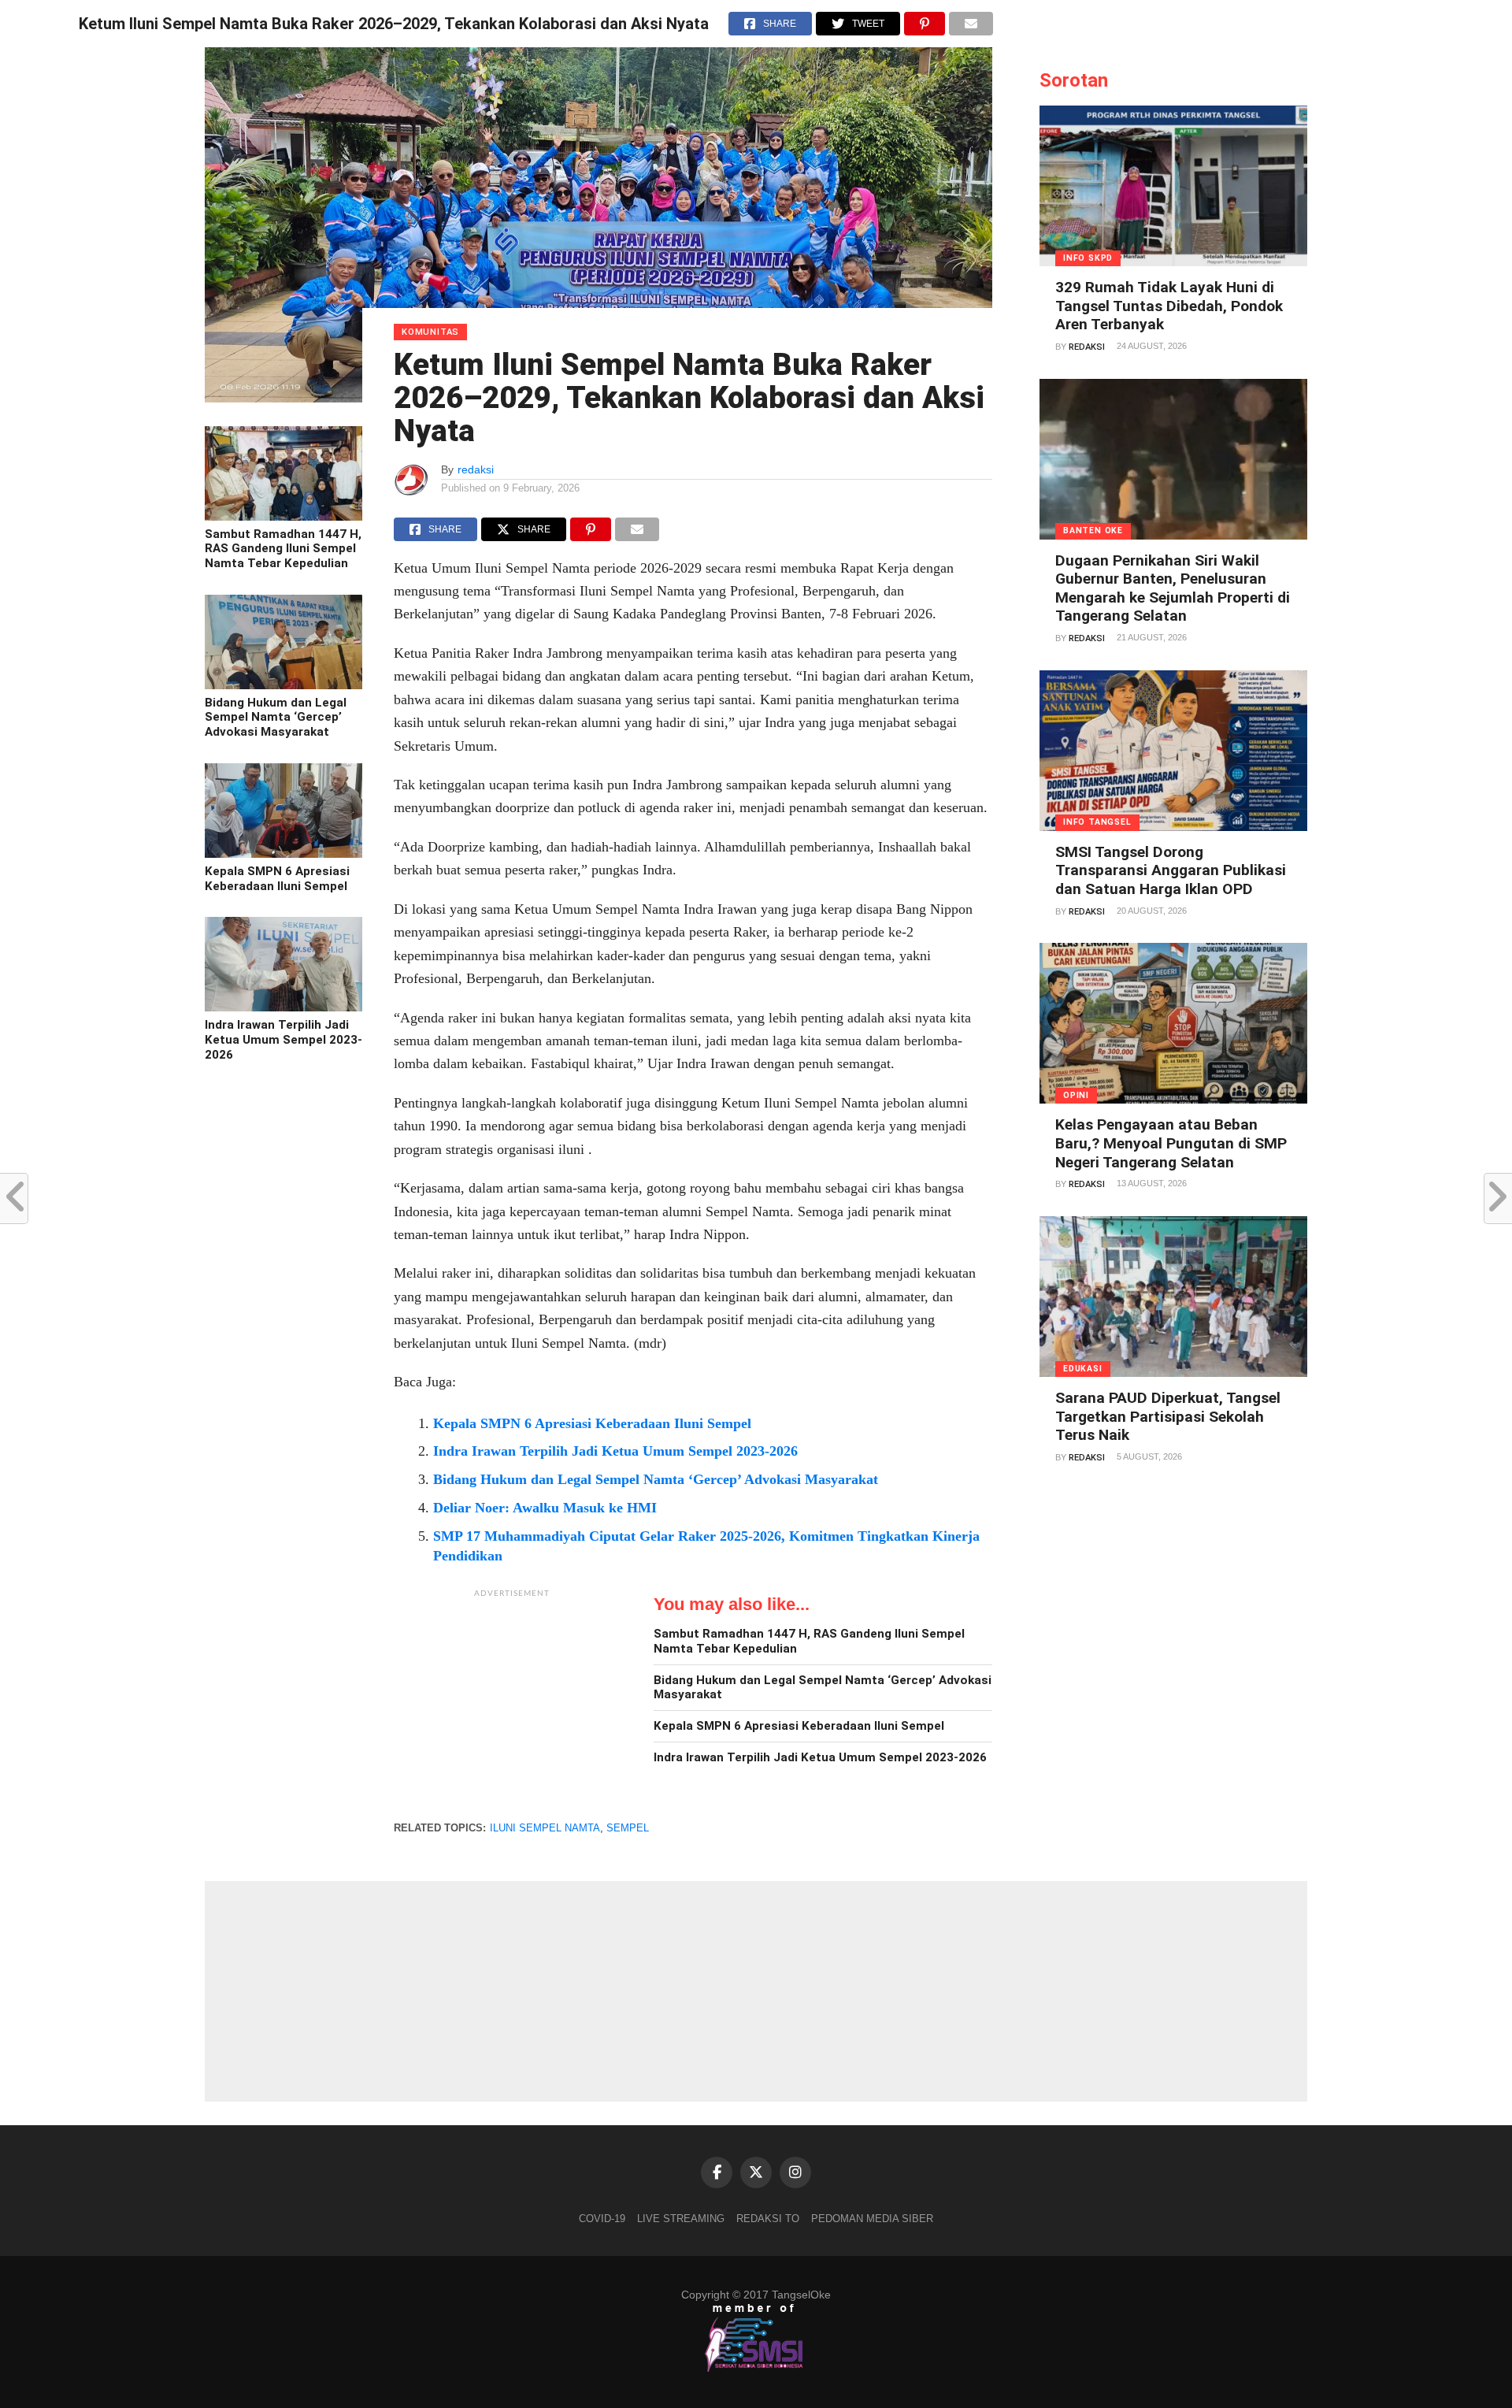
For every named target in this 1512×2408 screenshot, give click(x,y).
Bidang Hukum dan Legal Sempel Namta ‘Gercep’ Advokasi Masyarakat (276, 717)
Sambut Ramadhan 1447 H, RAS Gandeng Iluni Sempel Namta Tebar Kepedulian (283, 549)
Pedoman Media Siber (872, 2219)
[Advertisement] (512, 1705)
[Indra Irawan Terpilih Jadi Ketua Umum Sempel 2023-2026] (283, 1007)
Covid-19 (602, 2219)
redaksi (476, 469)
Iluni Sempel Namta (545, 1828)
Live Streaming (681, 2219)
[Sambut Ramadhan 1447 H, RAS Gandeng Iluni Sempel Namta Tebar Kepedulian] (283, 517)
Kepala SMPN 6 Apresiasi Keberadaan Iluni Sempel (277, 879)
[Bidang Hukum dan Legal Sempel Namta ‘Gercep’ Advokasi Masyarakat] (283, 685)
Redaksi (1087, 347)
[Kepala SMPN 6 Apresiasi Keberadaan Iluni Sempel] (283, 854)
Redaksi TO (768, 2219)
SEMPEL (628, 1828)
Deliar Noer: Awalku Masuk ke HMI (545, 1508)
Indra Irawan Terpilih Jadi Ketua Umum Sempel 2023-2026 (283, 1039)
